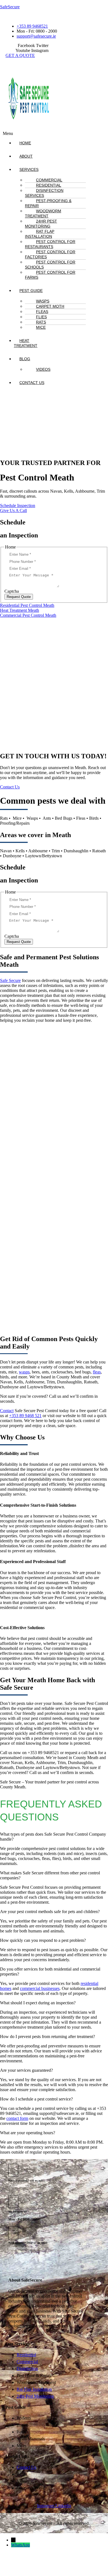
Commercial (49, 180)
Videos (43, 369)
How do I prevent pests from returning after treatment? (47, 2036)
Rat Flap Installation (40, 234)
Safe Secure (10, 980)
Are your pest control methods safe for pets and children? (50, 1912)
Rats (41, 322)
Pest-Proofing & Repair (48, 203)
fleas (97, 1372)
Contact (7, 1411)
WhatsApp (20, 2545)
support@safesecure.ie (23, 2248)
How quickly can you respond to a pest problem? (43, 1940)
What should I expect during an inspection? (38, 2003)
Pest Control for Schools (50, 265)
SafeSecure (10, 7)
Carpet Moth (50, 306)
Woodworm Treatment (43, 213)
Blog (25, 359)
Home (25, 143)
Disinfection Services (44, 193)
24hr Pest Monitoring (41, 224)
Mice (41, 327)
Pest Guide (31, 291)
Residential (49, 185)
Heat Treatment (26, 343)
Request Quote (19, 597)
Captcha (12, 591)
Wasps (43, 301)
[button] (33, 169)
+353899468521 (19, 2185)
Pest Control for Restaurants (50, 244)
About (26, 156)
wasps (24, 1372)
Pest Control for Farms (50, 275)
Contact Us (32, 383)
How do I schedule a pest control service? (36, 2099)
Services (29, 169)
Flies (41, 317)
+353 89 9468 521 (25, 1416)
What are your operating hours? (28, 2133)
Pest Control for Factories (50, 254)
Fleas (42, 312)
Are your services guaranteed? (26, 2070)
